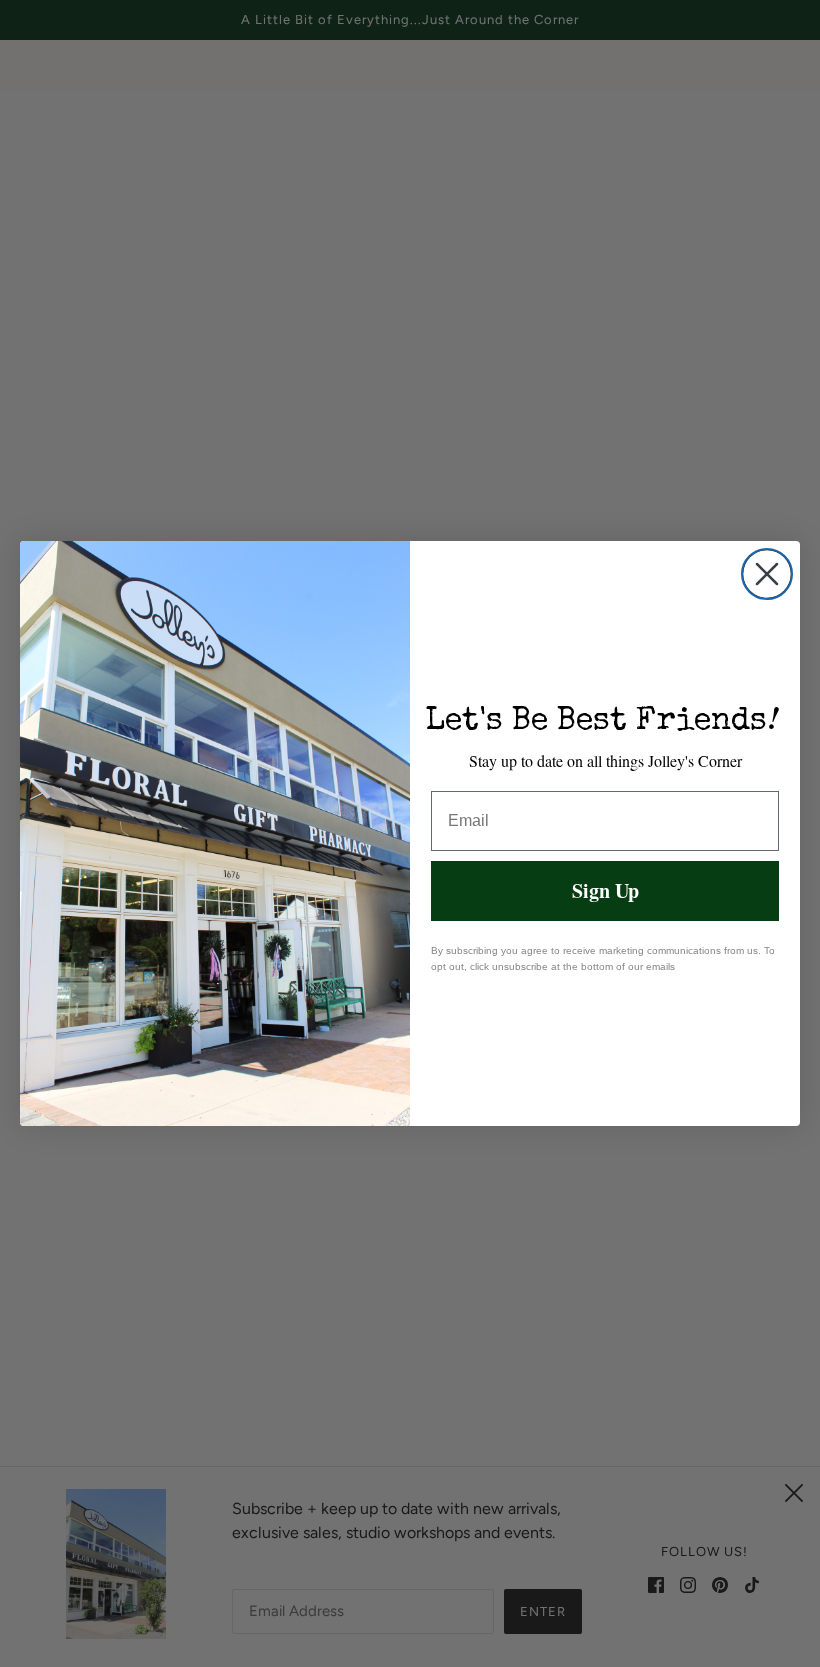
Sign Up (605, 890)
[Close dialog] (767, 574)
